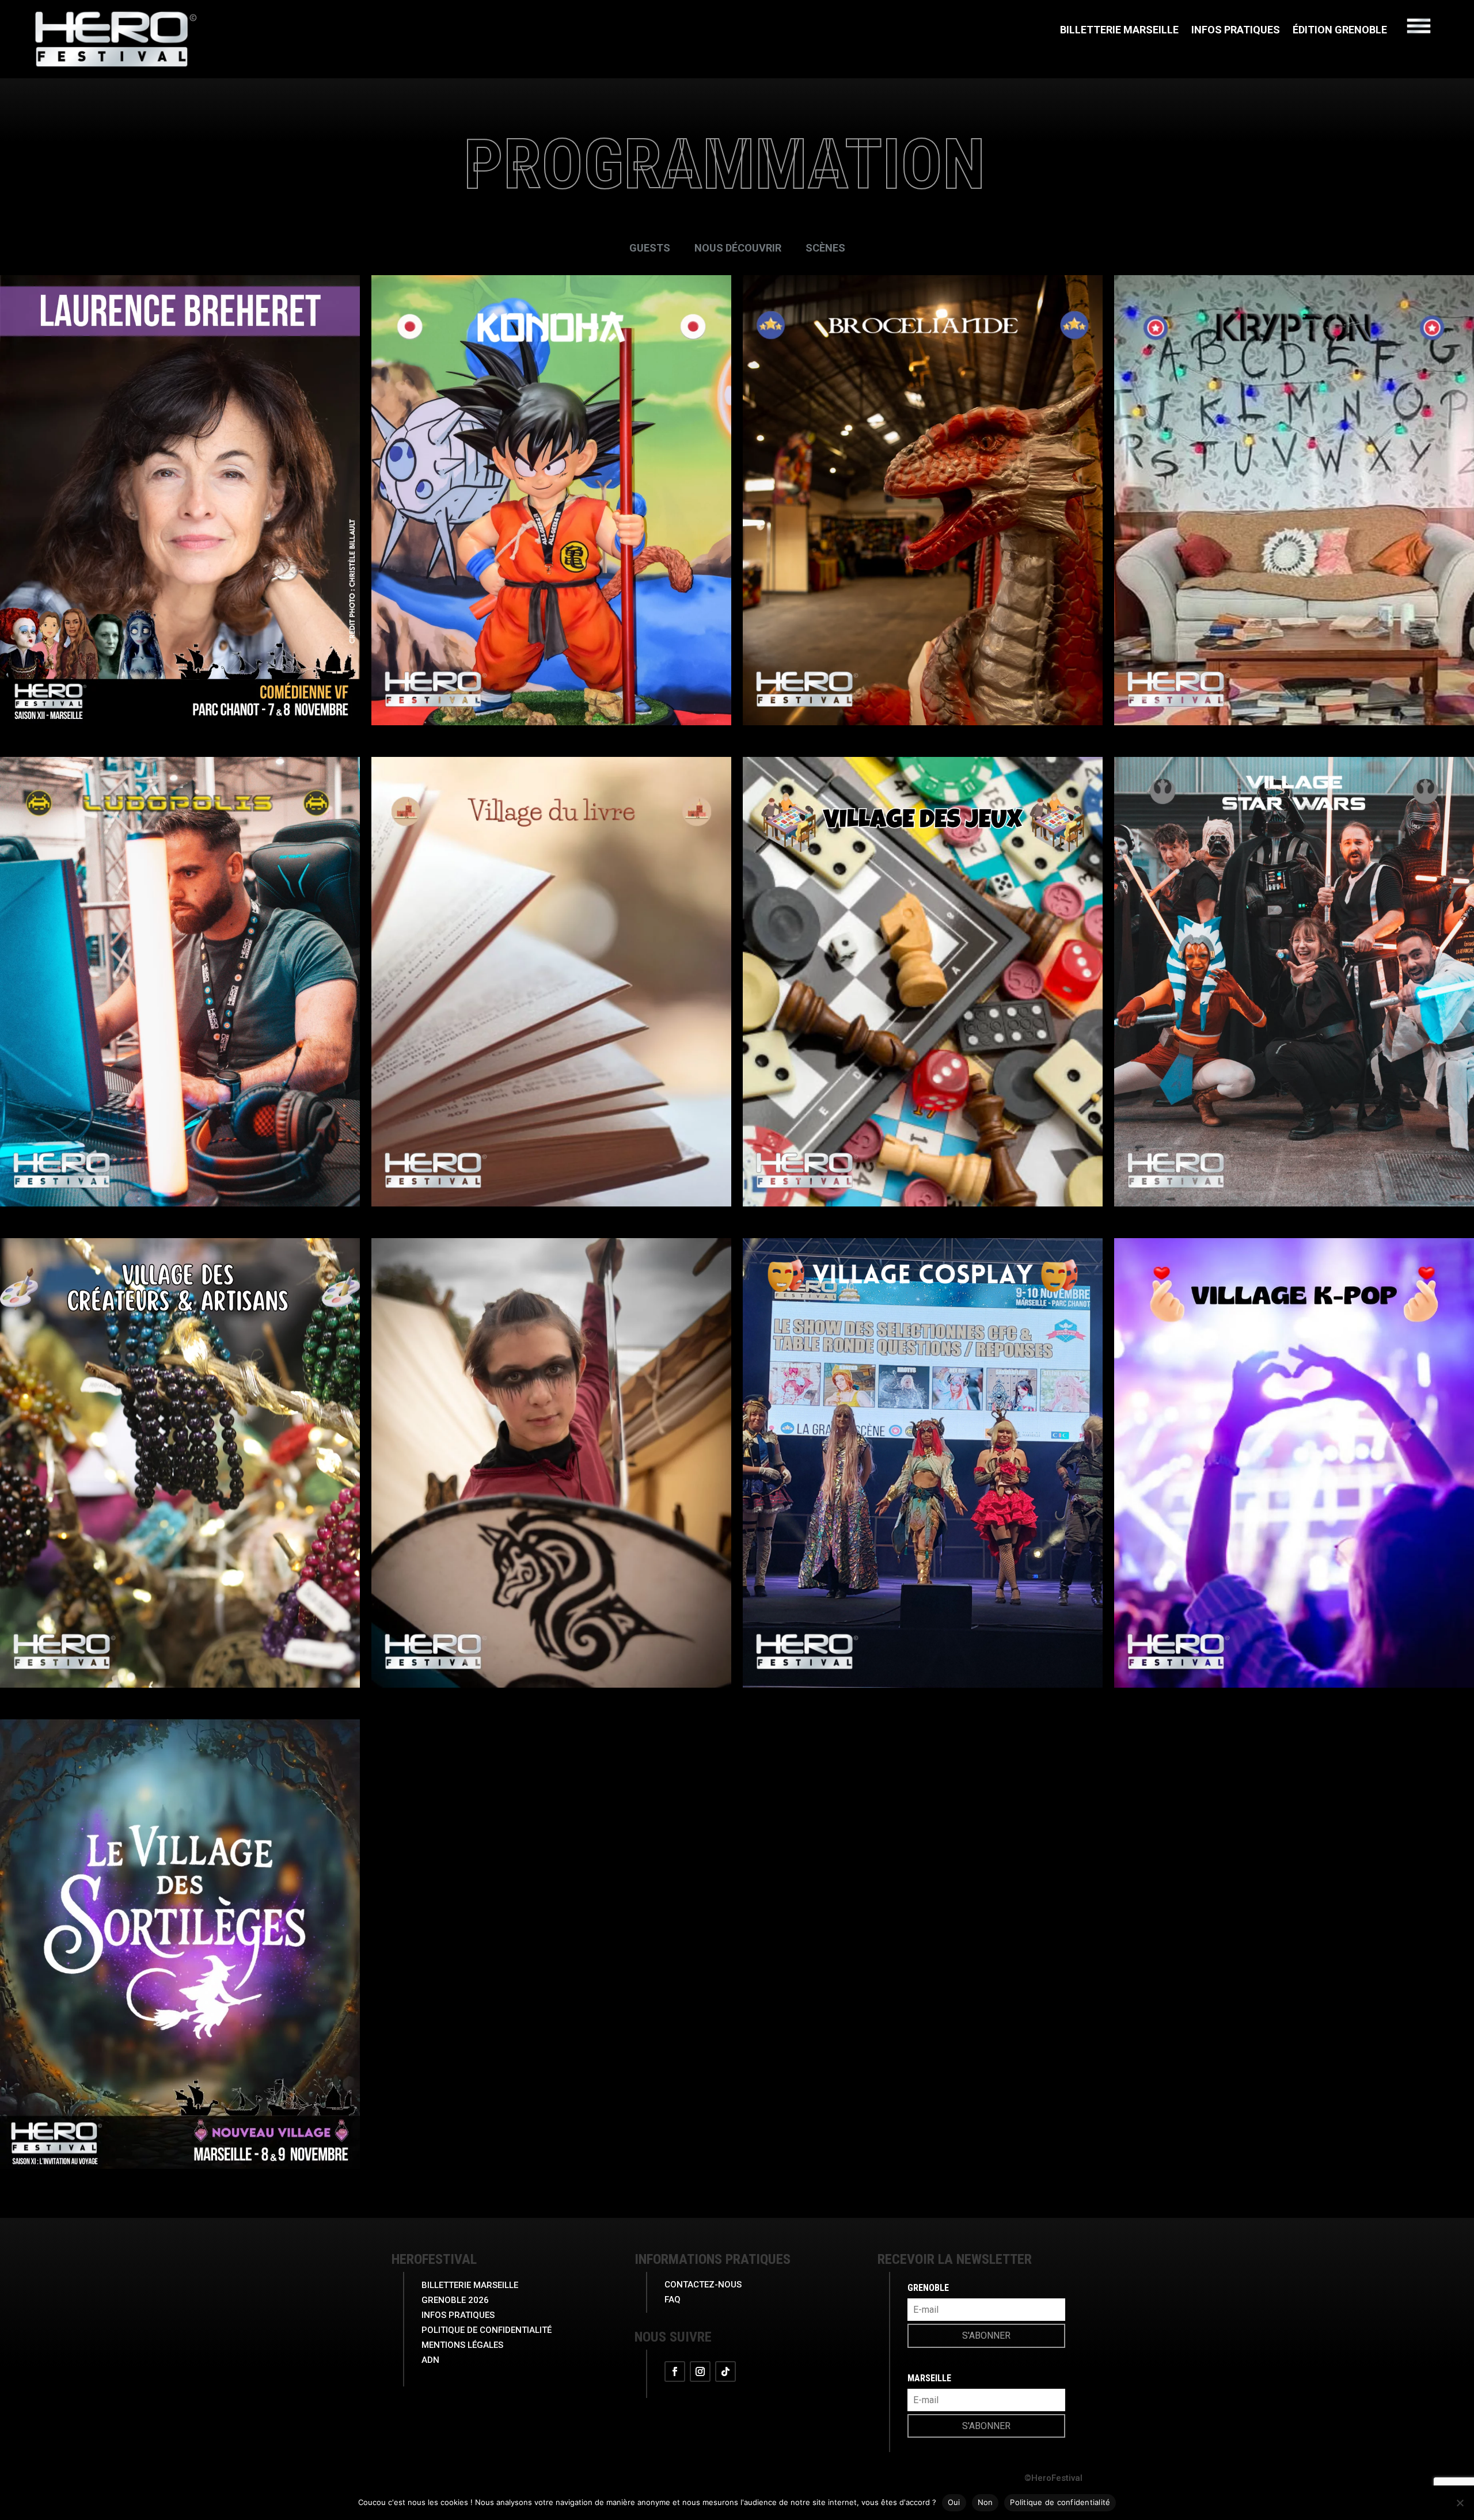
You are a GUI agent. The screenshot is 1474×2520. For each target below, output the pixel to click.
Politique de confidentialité (1060, 2502)
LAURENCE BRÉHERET (180, 648)
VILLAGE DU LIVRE (551, 1129)
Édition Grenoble (1340, 31)
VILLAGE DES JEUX (923, 1129)
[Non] (1460, 2503)
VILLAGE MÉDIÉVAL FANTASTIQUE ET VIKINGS (552, 1610)
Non (985, 2502)
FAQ (673, 2300)
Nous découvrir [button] (738, 248)
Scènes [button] (825, 248)
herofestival (434, 2259)
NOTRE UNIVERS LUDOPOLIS (180, 1129)
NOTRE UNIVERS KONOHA (552, 648)
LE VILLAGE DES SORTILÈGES (180, 2091)
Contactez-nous (703, 2285)
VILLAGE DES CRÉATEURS (180, 1610)
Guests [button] (650, 248)
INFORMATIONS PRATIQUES (713, 2259)
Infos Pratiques (1236, 31)
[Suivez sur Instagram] (700, 2371)
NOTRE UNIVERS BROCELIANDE (923, 648)
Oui (954, 2502)
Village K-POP (1294, 1610)
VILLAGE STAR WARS (1294, 1129)
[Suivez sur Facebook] (675, 2371)
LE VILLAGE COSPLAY (923, 1610)
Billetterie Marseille (1119, 31)
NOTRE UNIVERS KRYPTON (1294, 648)
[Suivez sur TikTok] (725, 2371)
